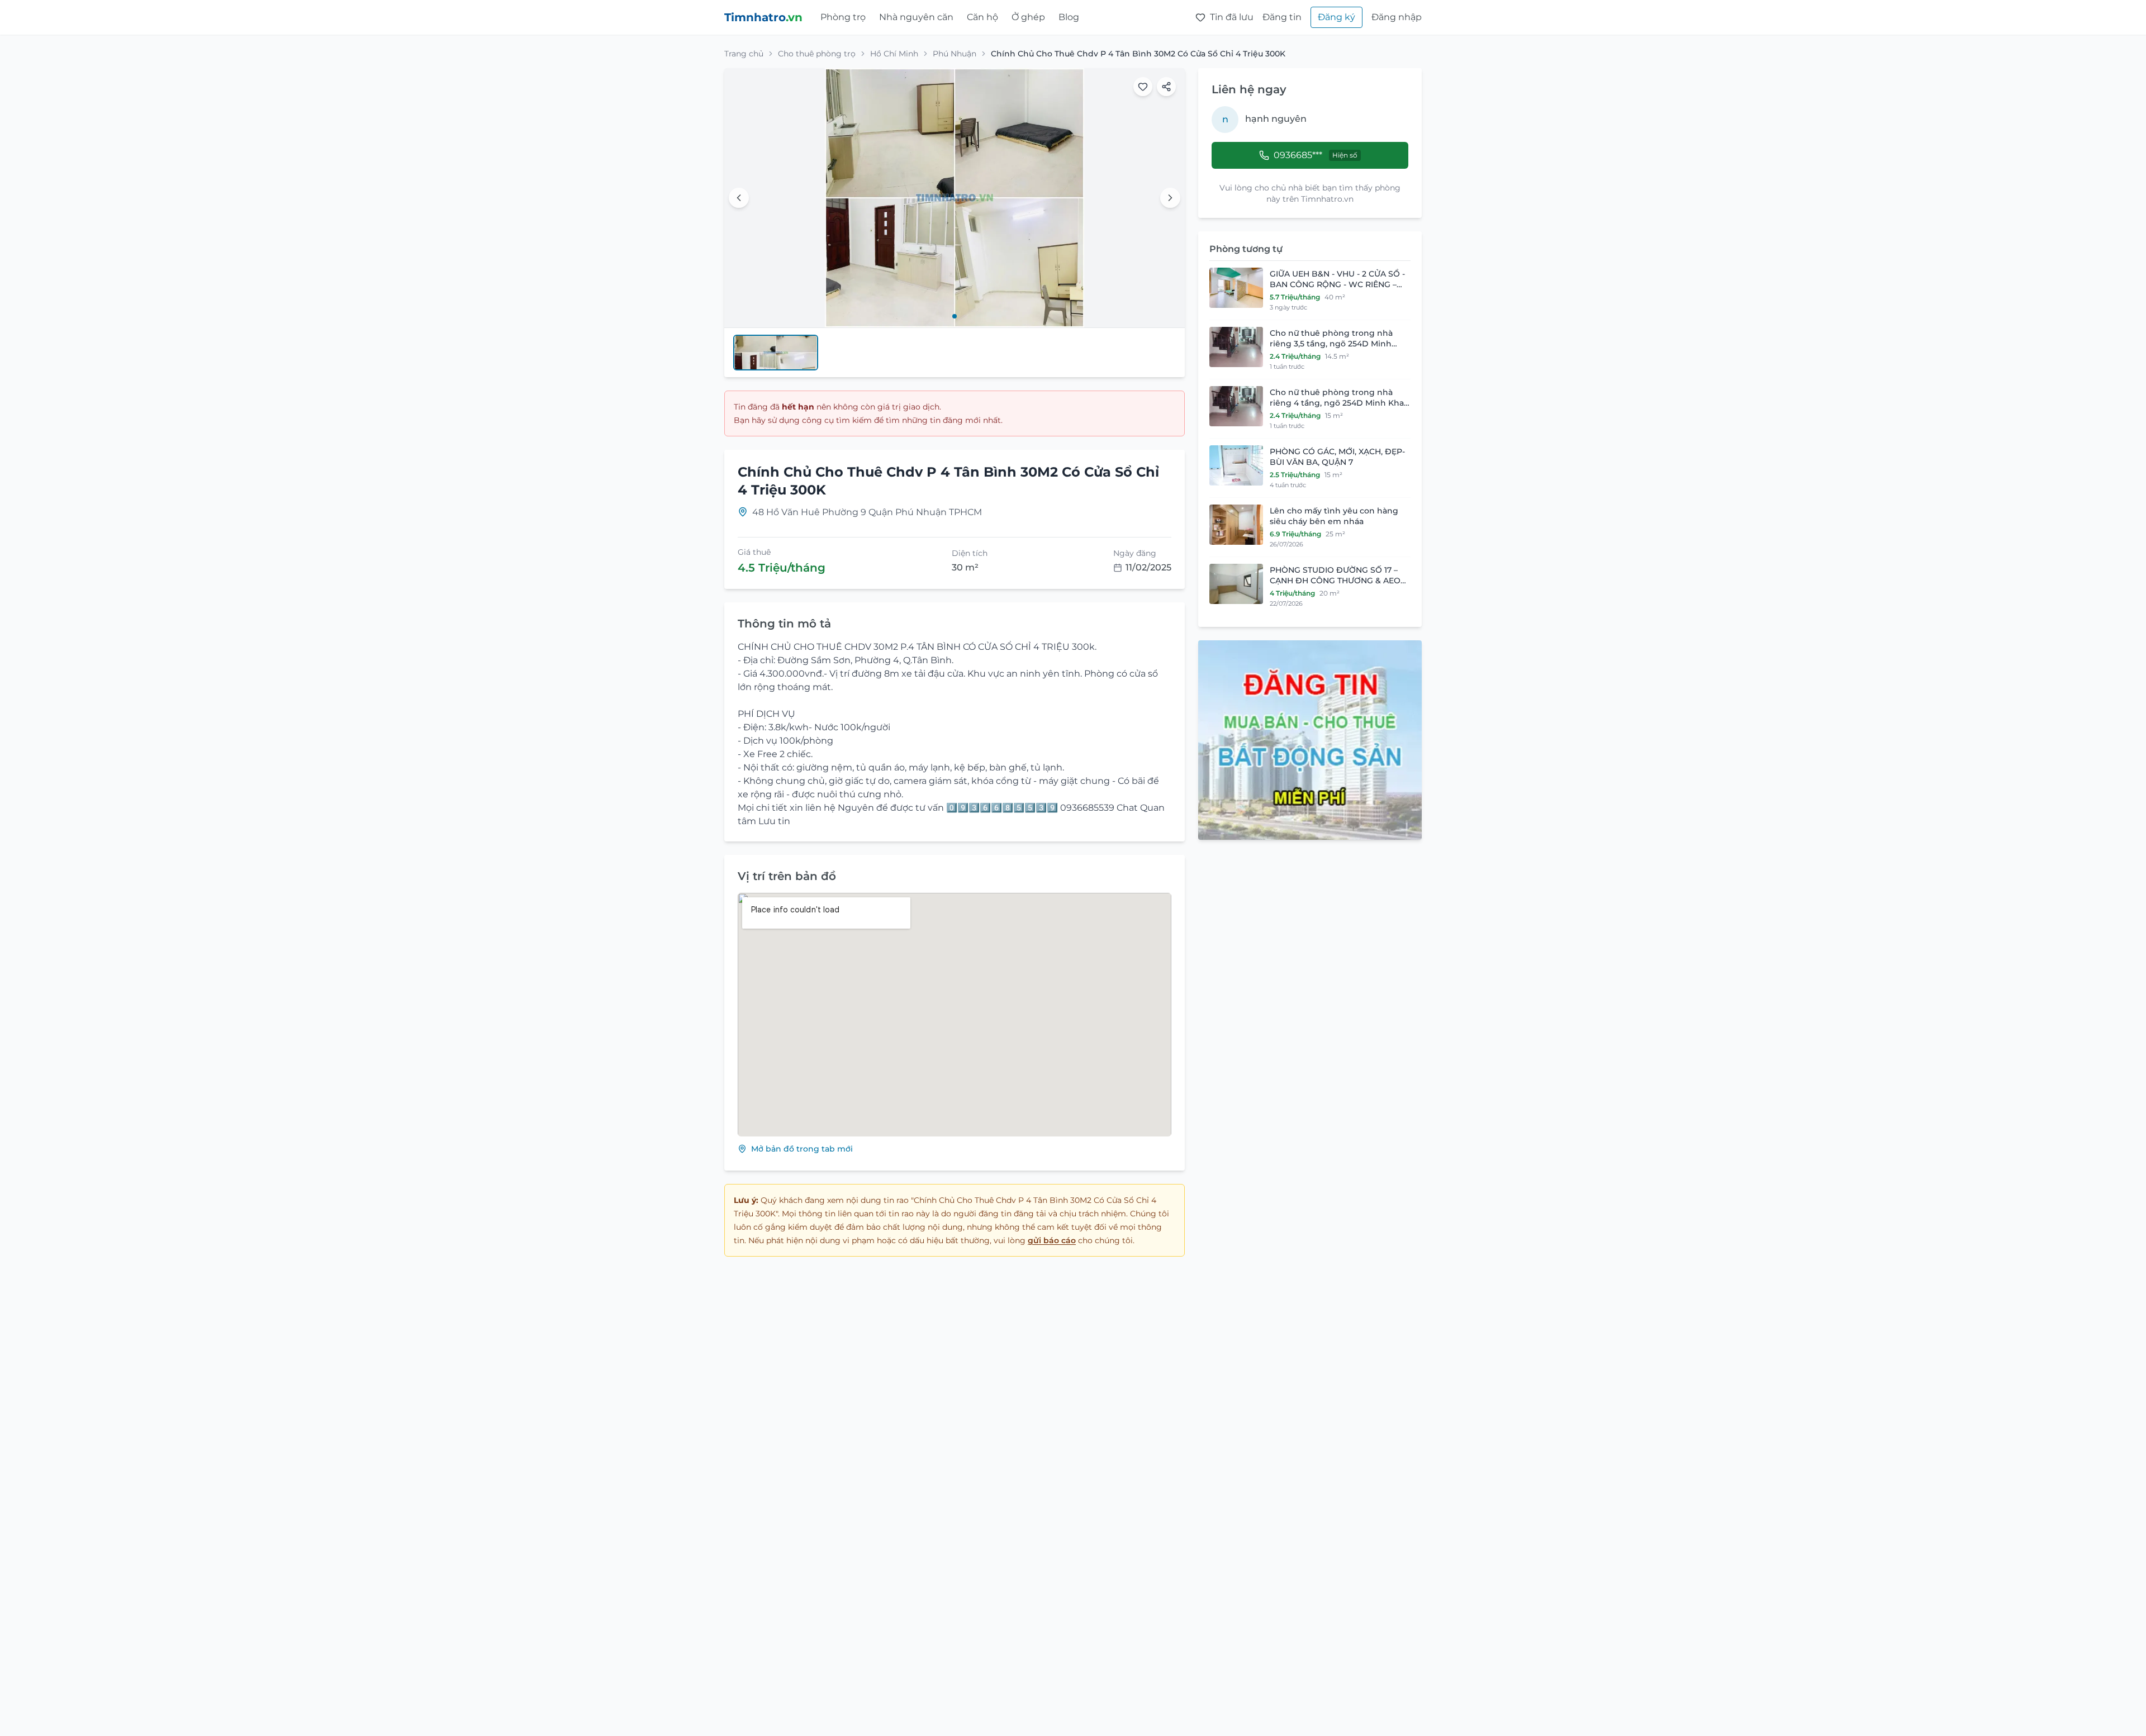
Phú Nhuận (955, 54)
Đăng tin (1282, 17)
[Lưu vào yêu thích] (1143, 87)
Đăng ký (1336, 17)
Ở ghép (1028, 17)
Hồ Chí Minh (894, 54)
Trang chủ (744, 54)
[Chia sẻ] (1166, 87)
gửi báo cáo (1052, 1240)
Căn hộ (982, 17)
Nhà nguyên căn (916, 17)
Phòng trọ (843, 17)
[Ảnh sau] (1170, 198)
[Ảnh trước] (739, 198)
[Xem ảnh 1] (955, 316)
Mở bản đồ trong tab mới (802, 1149)
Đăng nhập (1397, 17)
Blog (1069, 17)
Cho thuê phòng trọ (817, 54)
